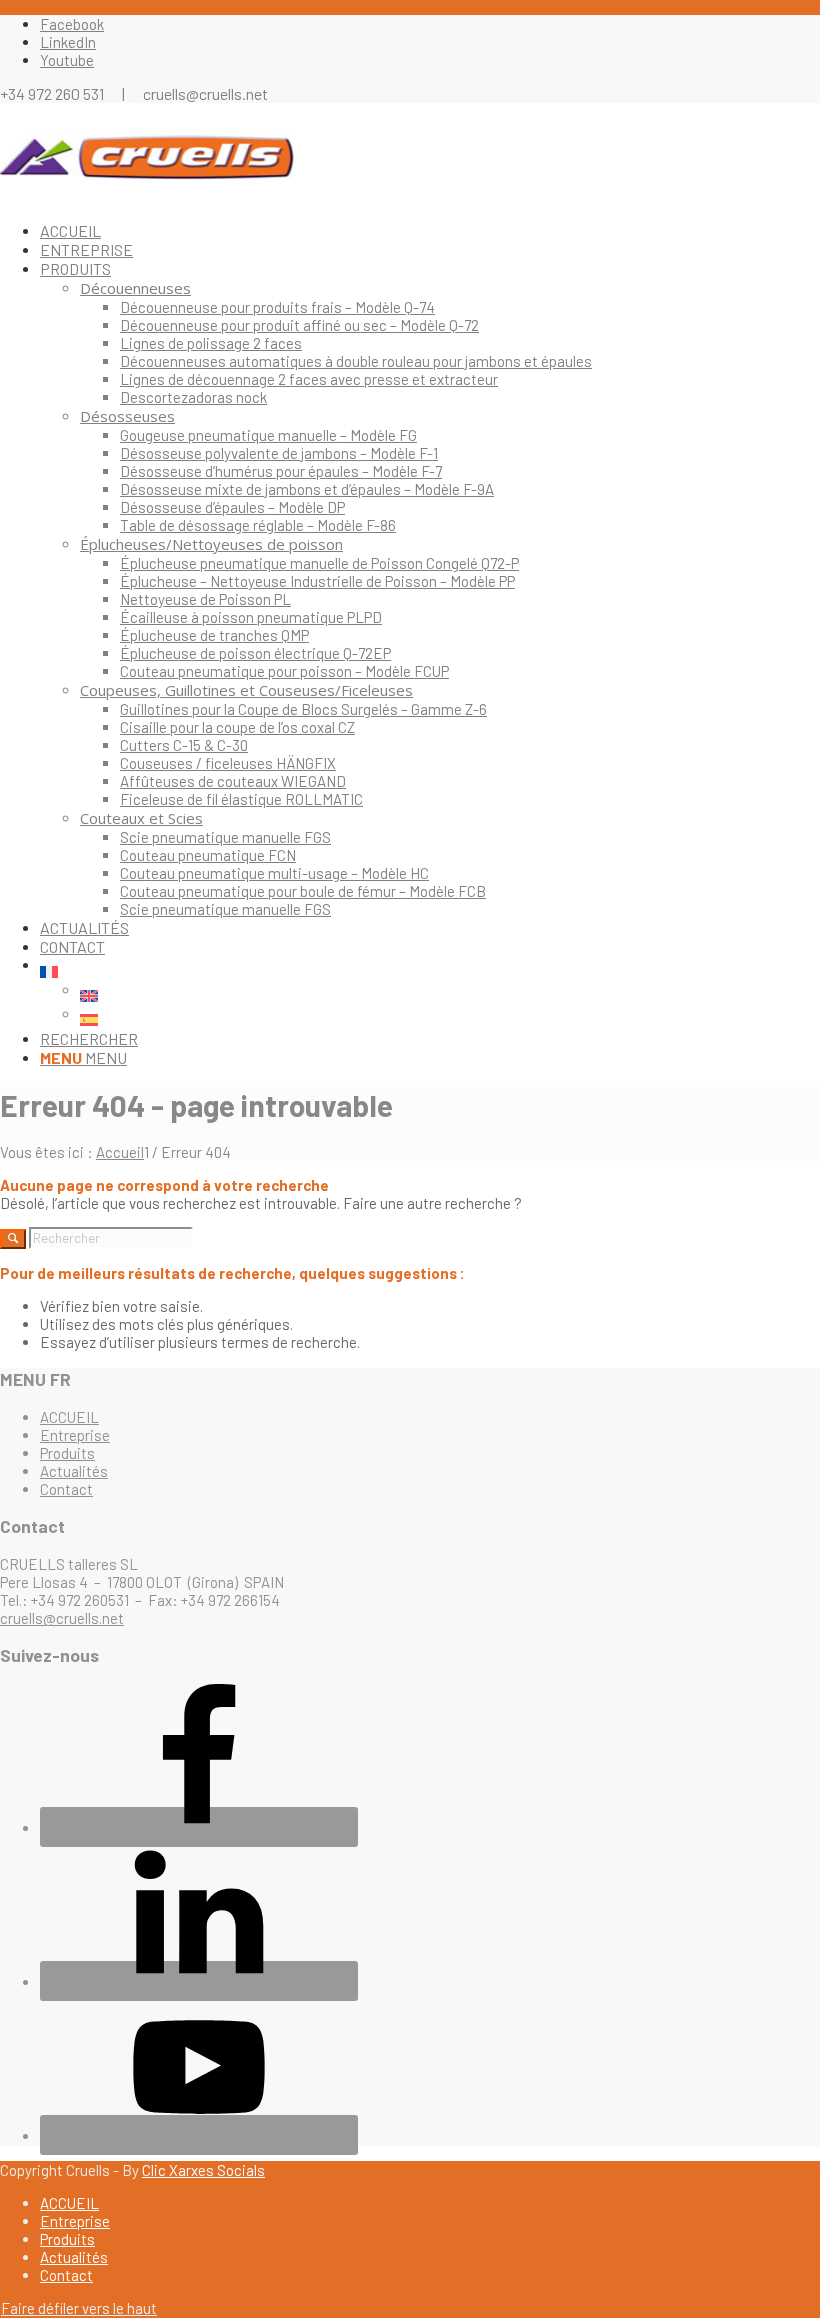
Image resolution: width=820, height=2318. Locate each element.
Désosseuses (127, 416)
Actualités (74, 1471)
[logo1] (150, 197)
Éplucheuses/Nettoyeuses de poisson (211, 544)
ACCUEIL (69, 1417)
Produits (67, 1453)
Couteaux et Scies (141, 818)
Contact (66, 1489)
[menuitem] (430, 230)
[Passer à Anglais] (450, 996)
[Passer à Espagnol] (450, 1020)
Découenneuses (135, 288)
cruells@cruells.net (62, 1618)
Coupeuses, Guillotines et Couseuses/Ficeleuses (246, 690)
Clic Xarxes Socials (203, 2170)
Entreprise (75, 1435)
